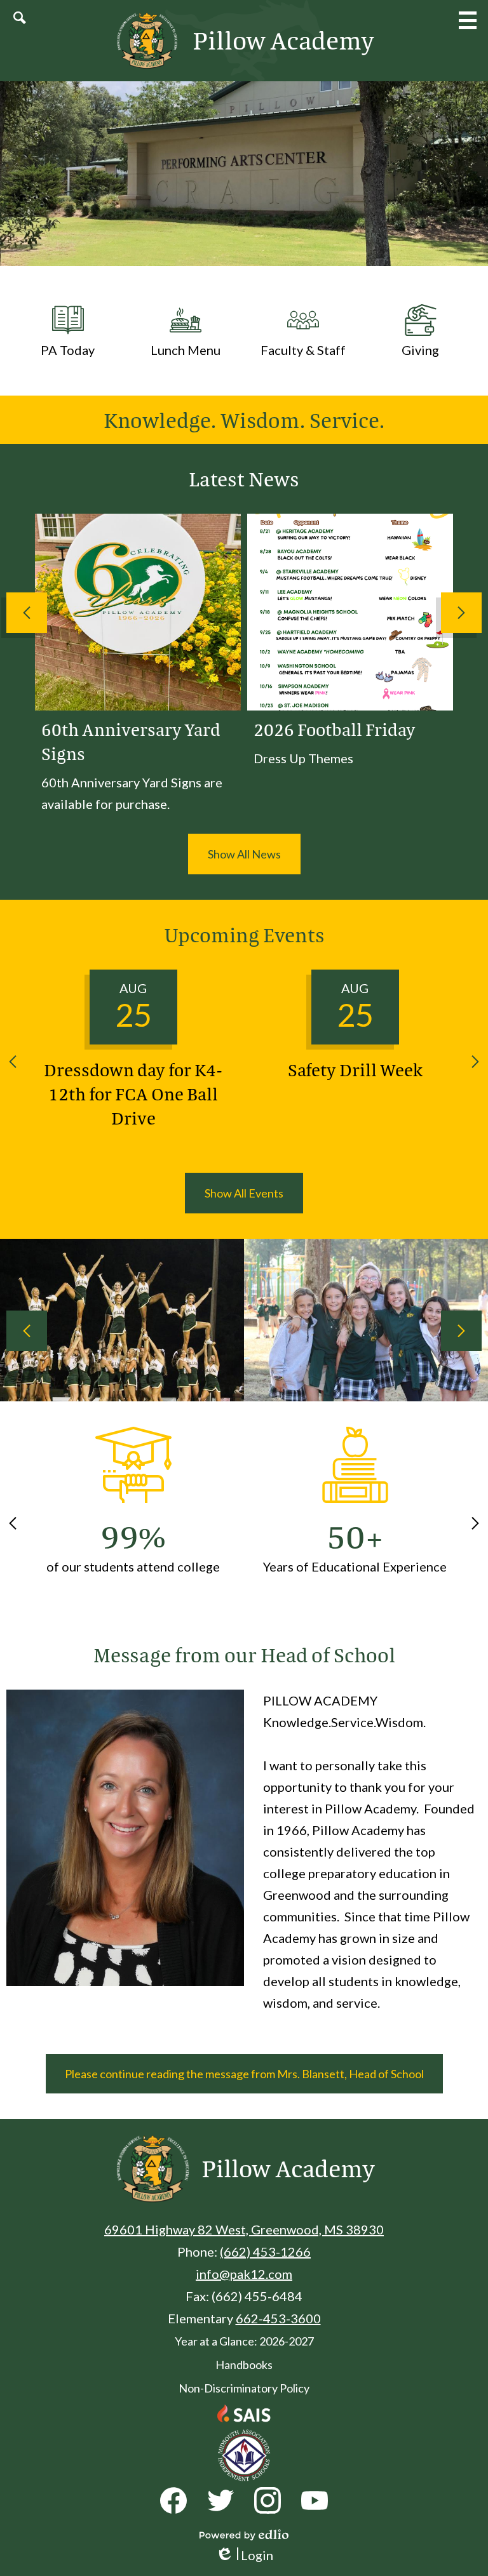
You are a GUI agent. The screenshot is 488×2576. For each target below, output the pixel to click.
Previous (27, 613)
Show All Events (244, 1193)
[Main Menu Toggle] (468, 20)
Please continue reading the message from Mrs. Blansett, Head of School (244, 2074)
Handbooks (244, 2365)
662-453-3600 (278, 2318)
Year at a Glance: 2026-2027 (244, 2341)
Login (244, 2555)
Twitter (220, 2500)
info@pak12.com (244, 2274)
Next (461, 613)
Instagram (268, 2500)
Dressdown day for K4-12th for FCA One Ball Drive (133, 1093)
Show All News (244, 854)
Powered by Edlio (244, 2535)
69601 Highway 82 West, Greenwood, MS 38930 (244, 2229)
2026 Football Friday (335, 729)
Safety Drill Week (355, 1069)
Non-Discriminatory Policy (244, 2388)
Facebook (173, 2500)
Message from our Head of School (244, 1655)
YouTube (315, 2500)
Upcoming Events (244, 935)
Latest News (244, 479)
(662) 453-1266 (265, 2252)
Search (20, 18)
